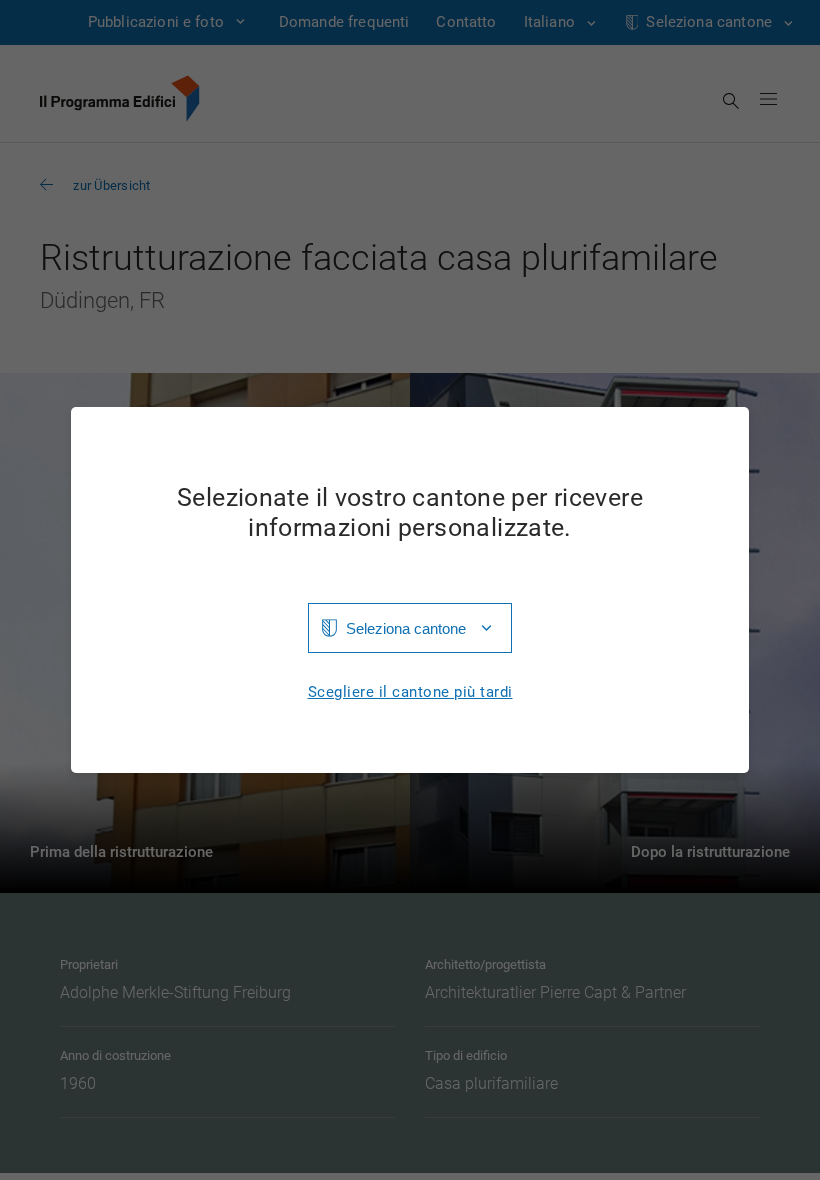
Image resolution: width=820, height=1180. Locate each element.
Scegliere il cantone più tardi (410, 692)
